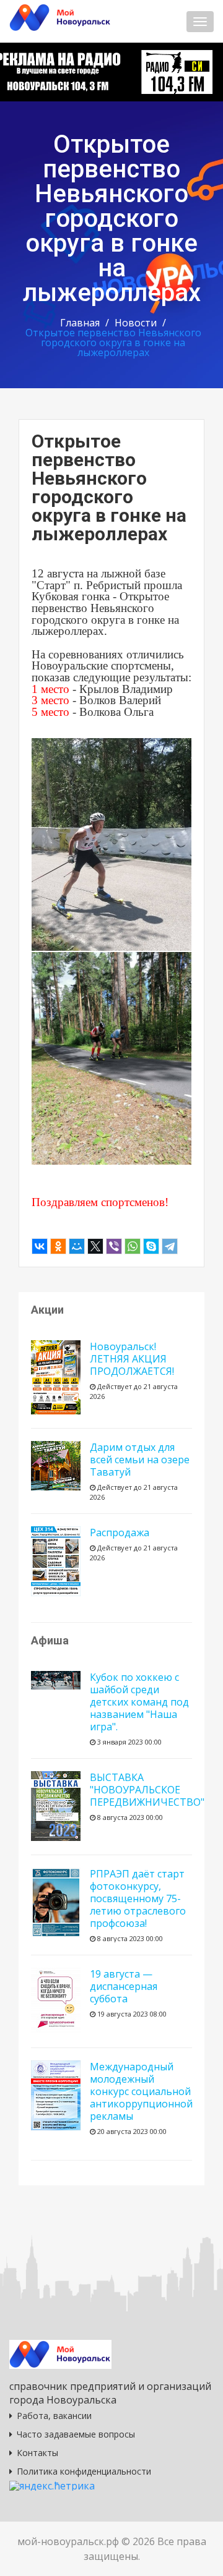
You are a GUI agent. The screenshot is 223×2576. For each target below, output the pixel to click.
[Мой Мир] (77, 1246)
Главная (80, 323)
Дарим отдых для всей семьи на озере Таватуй (140, 1460)
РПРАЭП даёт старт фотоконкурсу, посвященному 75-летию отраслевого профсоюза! (138, 1898)
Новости (136, 323)
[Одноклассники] (58, 1246)
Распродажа (120, 1532)
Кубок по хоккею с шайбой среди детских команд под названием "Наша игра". (139, 1702)
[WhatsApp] (133, 1246)
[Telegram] (170, 1246)
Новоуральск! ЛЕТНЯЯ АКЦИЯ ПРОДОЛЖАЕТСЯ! (132, 1359)
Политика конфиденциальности (84, 2471)
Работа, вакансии (54, 2416)
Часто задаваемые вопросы (76, 2434)
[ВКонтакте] (40, 1246)
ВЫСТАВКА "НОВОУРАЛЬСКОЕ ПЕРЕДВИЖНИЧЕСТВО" (147, 1790)
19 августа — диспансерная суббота (124, 1986)
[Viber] (114, 1246)
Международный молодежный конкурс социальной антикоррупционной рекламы (141, 2091)
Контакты (37, 2453)
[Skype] (151, 1246)
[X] (95, 1246)
